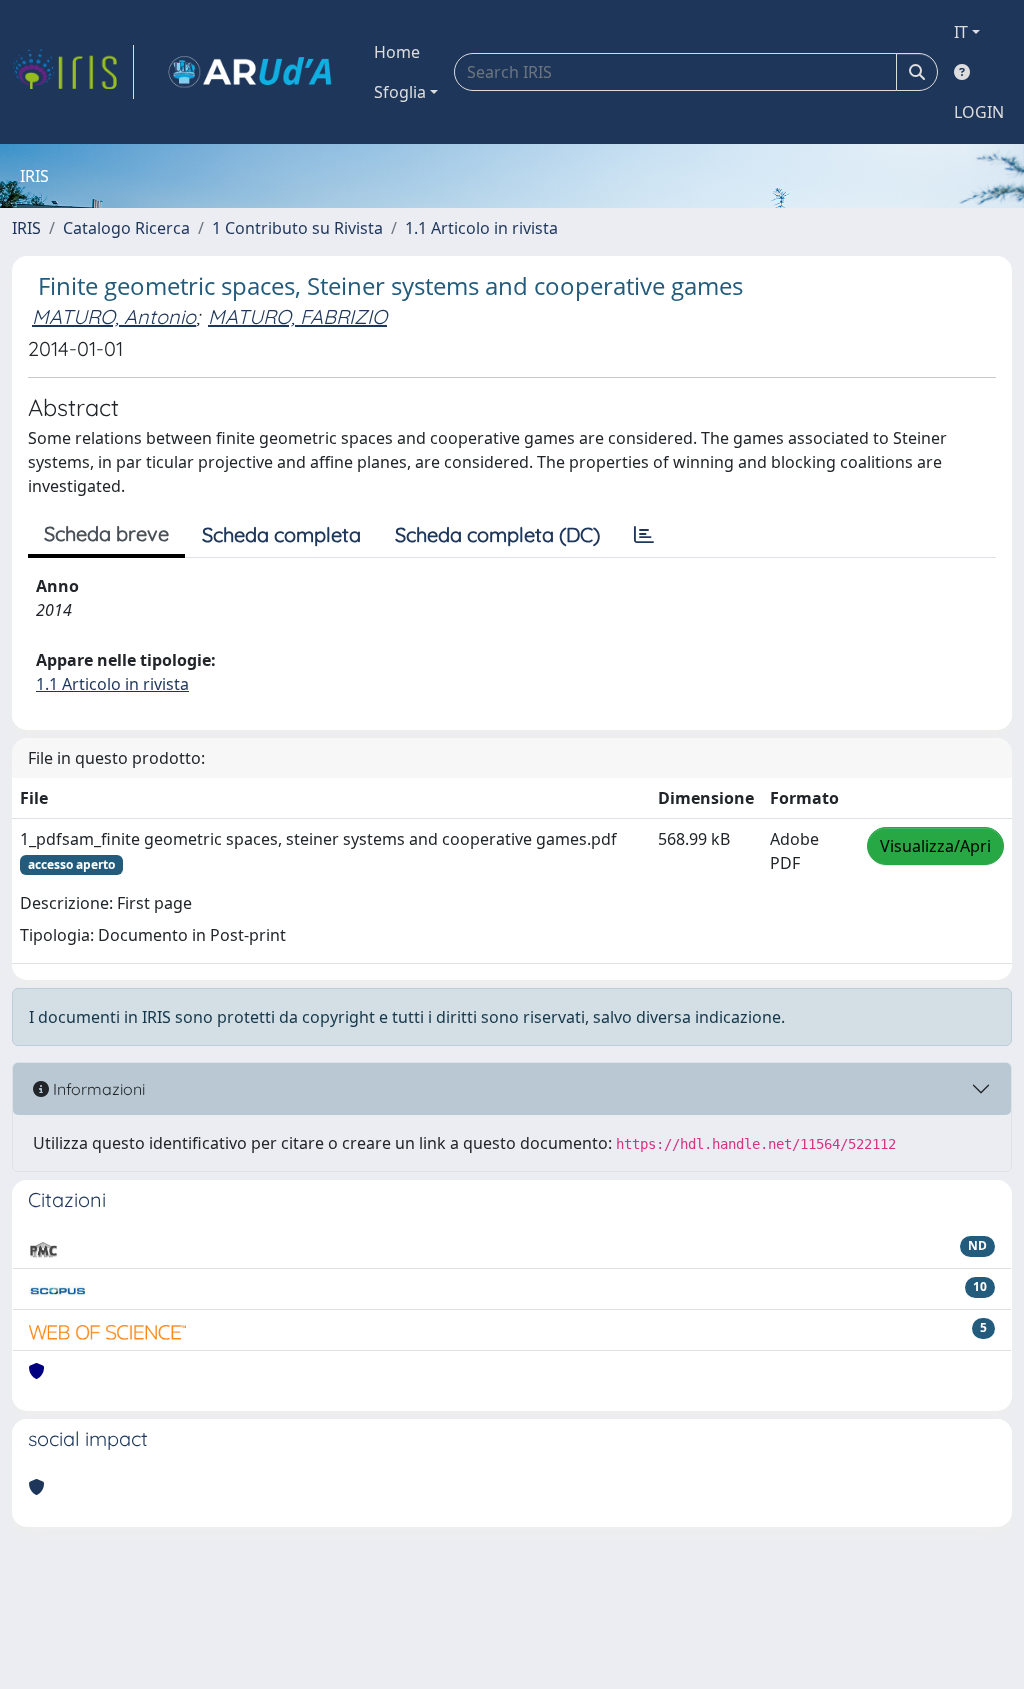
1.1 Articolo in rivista (481, 228)
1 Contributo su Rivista (297, 228)
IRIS (26, 228)
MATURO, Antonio (114, 316)
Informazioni (97, 1089)
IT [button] (961, 32)
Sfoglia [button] (400, 92)
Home (397, 52)
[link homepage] (73, 72)
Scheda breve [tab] (106, 533)
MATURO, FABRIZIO (297, 316)
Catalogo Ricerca (126, 228)
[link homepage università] (250, 72)
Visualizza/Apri (935, 846)
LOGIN (979, 112)
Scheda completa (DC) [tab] (497, 534)
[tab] (644, 535)
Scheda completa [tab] (281, 534)
